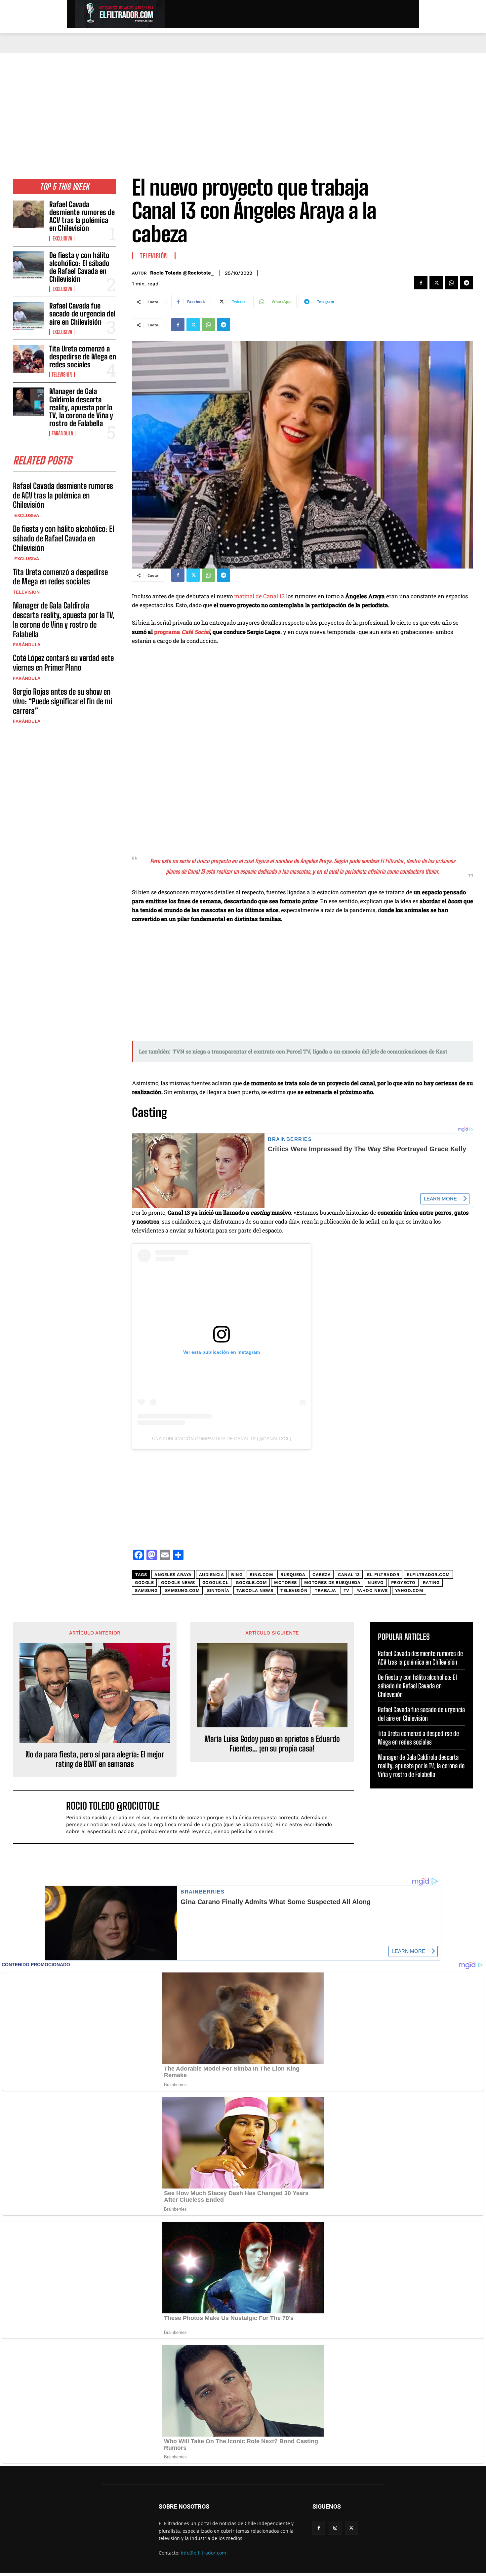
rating (431, 1582)
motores (285, 1582)
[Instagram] (335, 2528)
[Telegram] (466, 283)
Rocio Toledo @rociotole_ (182, 273)
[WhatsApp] (451, 283)
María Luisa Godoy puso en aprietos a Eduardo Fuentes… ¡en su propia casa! (272, 1744)
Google (144, 1582)
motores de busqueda (332, 1582)
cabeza (322, 1575)
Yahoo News (372, 1590)
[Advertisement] (243, 103)
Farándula (62, 433)
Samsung (146, 1590)
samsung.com (182, 1590)
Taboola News (255, 1590)
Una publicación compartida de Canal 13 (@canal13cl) (222, 1439)
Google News (178, 1582)
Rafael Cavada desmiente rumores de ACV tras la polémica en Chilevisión (82, 216)
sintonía (218, 1590)
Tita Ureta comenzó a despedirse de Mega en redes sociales (83, 357)
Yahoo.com (409, 1590)
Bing (237, 1575)
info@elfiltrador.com (203, 2553)
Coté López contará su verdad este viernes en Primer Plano (63, 663)
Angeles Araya (173, 1575)
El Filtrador (383, 1575)
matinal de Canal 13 (259, 596)
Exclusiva (62, 239)
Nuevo (376, 1582)
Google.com (251, 1582)
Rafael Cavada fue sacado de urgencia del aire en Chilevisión (82, 314)
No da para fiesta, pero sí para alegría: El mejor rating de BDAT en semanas (95, 1759)
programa (182, 632)
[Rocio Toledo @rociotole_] (43, 1817)
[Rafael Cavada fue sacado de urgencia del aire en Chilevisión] (28, 316)
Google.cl (216, 1582)
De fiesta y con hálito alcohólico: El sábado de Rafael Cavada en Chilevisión (79, 267)
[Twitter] (436, 283)
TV (346, 1590)
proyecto (403, 1582)
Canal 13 (349, 1575)
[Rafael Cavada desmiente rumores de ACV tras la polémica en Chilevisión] (28, 214)
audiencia (212, 1575)
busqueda (293, 1575)
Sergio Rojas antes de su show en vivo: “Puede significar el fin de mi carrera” (62, 701)
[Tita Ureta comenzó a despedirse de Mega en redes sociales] (28, 359)
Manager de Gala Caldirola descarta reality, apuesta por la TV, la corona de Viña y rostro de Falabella (81, 407)
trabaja (325, 1590)
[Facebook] (421, 283)
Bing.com (261, 1575)
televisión (294, 1590)
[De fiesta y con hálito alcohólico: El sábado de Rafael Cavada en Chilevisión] (28, 265)
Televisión (62, 375)
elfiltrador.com (428, 1575)
